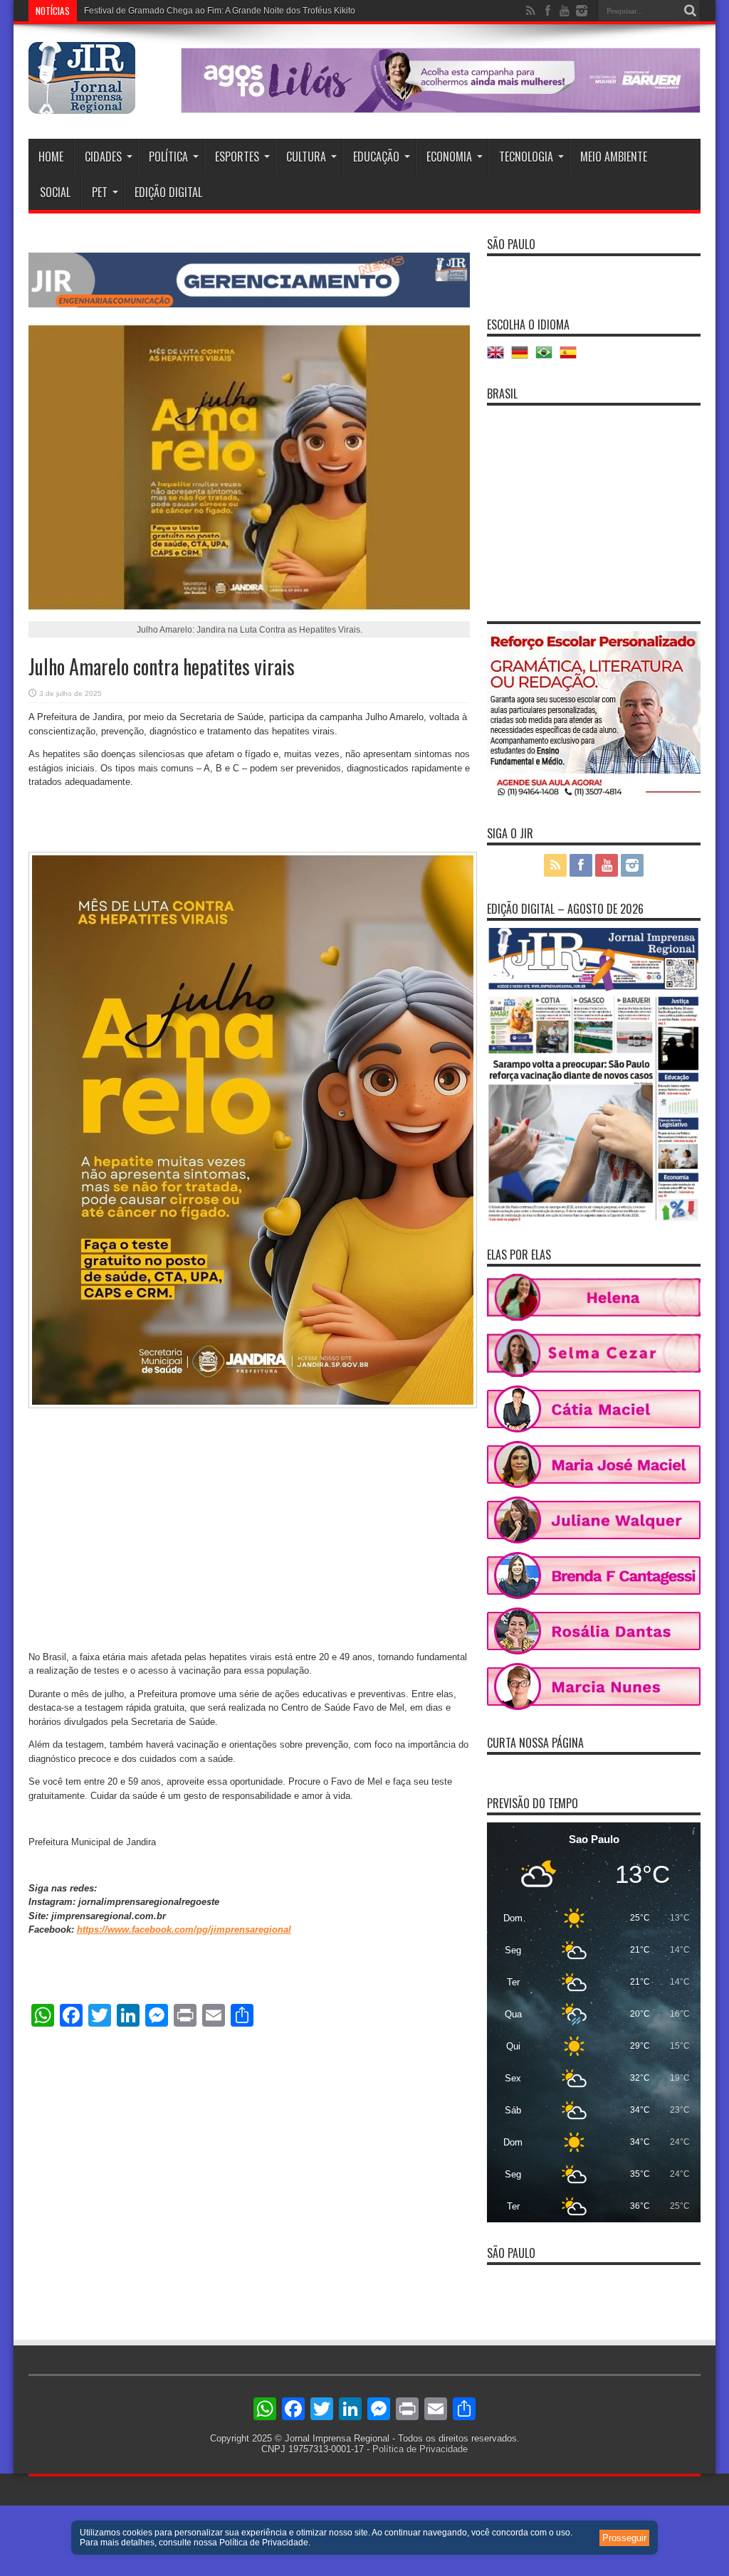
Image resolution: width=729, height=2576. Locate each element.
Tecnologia (526, 157)
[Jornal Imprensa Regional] (82, 103)
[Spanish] (572, 358)
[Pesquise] (690, 11)
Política (168, 157)
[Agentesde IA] (249, 304)
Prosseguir (624, 2538)
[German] (523, 358)
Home (51, 157)
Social (55, 192)
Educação (376, 157)
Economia (449, 157)
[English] (499, 358)
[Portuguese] (547, 358)
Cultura (306, 157)
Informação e (109, 11)
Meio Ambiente (614, 157)
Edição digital (168, 192)
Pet (100, 192)
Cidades (103, 157)
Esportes (237, 157)
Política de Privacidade (420, 2449)
